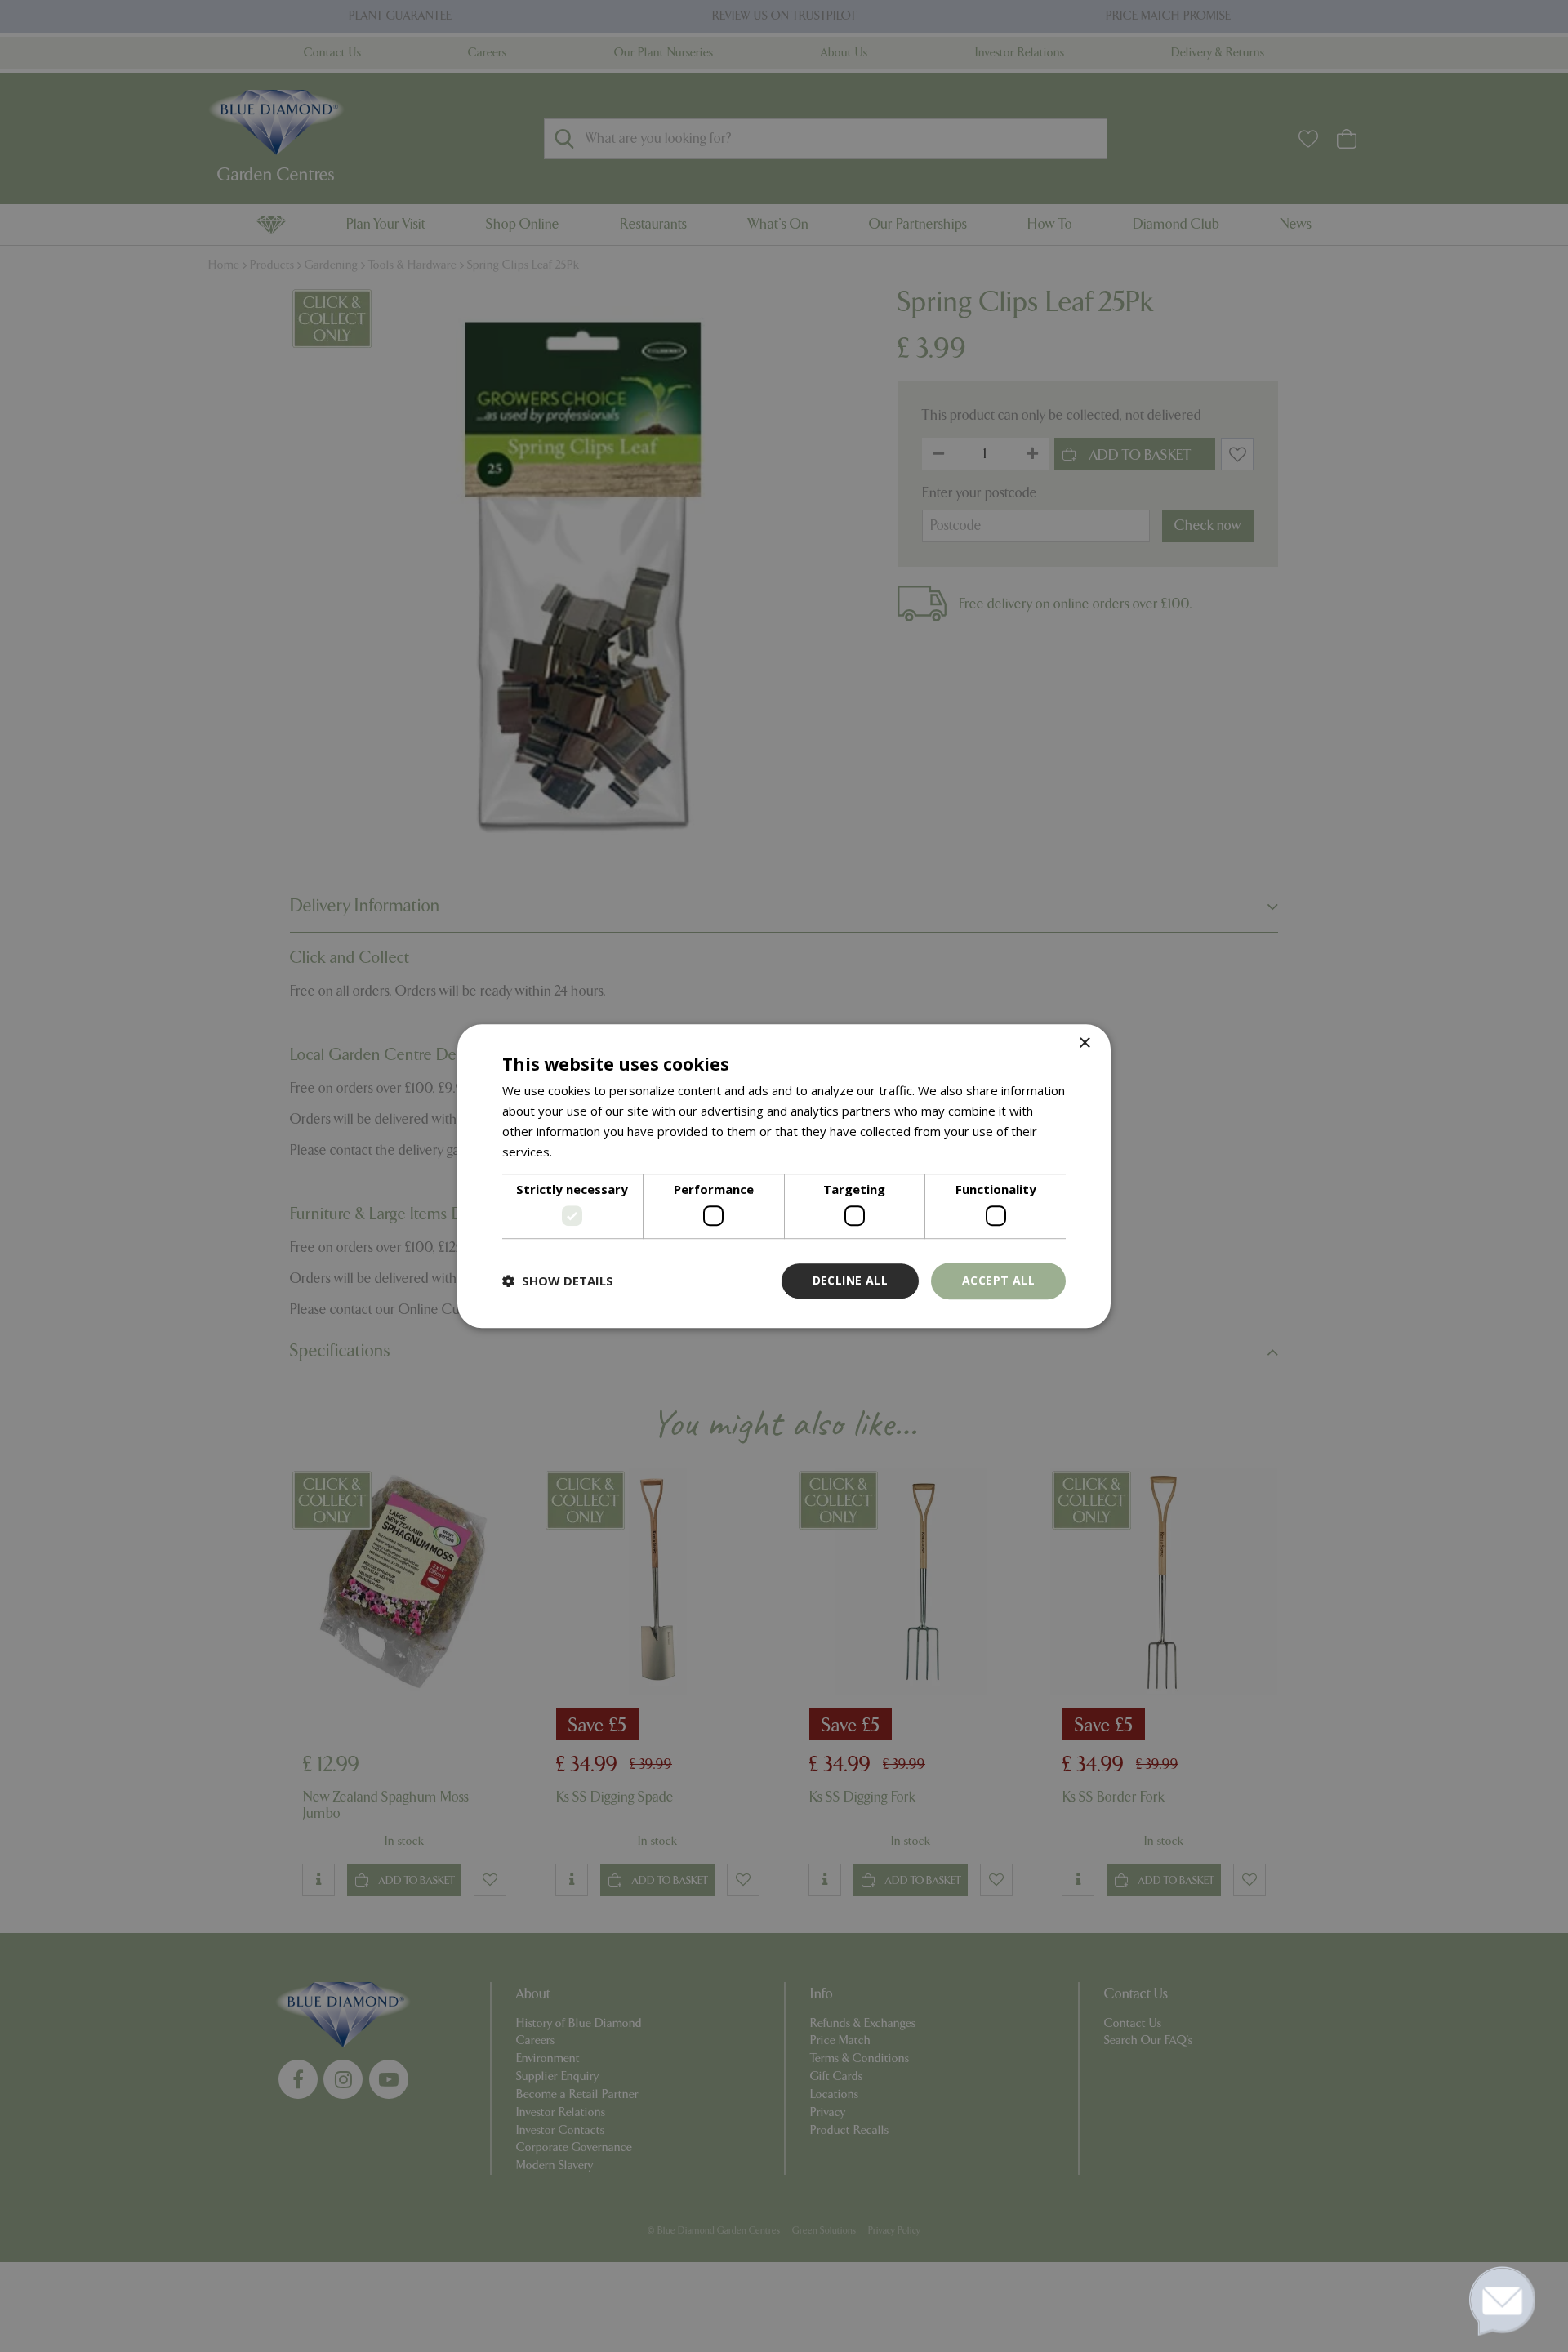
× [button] (1084, 1043)
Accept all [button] (998, 1280)
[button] (558, 1281)
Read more (587, 1151)
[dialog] (784, 1176)
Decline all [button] (850, 1280)
